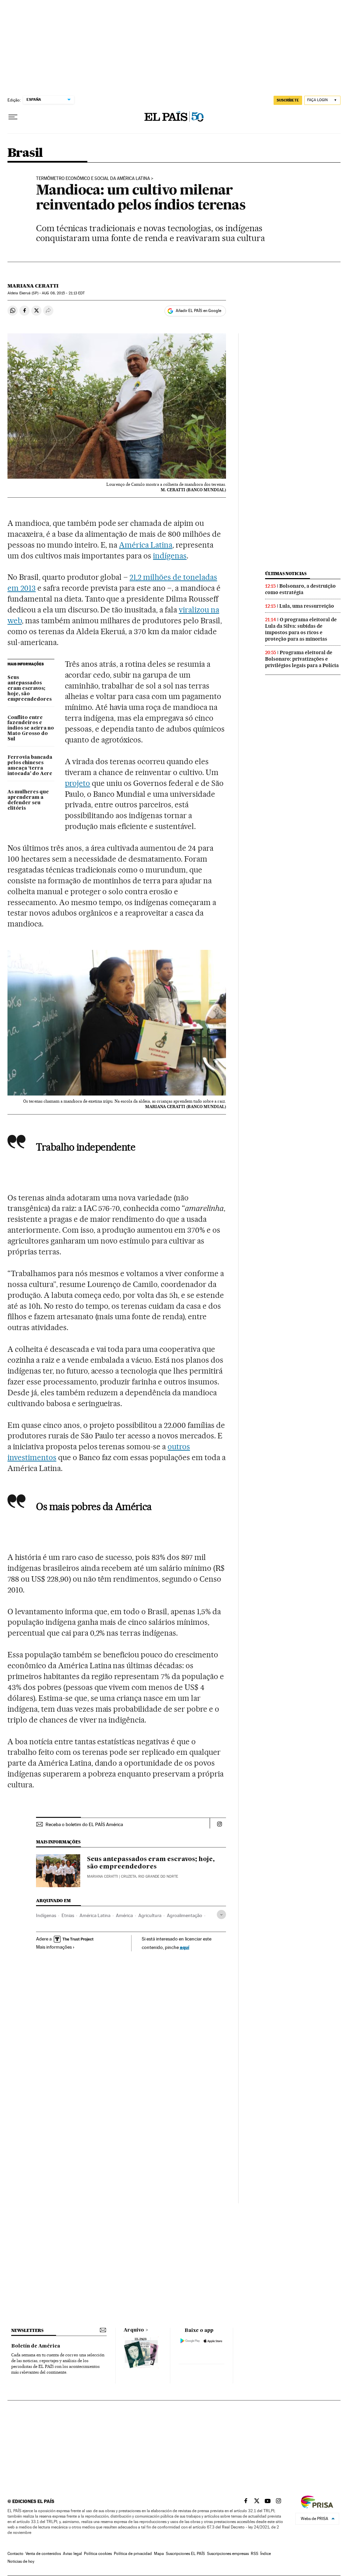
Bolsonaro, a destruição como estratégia (300, 589)
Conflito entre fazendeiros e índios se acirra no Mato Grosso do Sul (31, 729)
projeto (78, 783)
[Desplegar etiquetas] (221, 1915)
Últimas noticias (286, 574)
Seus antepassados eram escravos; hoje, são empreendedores (30, 688)
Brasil (25, 153)
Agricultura (150, 1915)
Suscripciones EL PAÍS (185, 2554)
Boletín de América (36, 2346)
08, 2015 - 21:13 (63, 293)
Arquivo (134, 2330)
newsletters (27, 2330)
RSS (255, 2554)
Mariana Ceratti (33, 286)
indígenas (170, 556)
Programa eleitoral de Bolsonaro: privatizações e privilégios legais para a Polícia (302, 659)
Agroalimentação (185, 1915)
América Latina (146, 545)
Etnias (68, 1915)
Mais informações (54, 1947)
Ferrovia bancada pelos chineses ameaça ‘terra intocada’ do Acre (30, 766)
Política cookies (98, 2554)
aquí (185, 1947)
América (124, 1915)
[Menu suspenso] (13, 117)
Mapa (159, 2554)
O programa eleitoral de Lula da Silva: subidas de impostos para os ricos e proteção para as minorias (301, 629)
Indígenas (46, 1915)
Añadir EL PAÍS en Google (198, 311)
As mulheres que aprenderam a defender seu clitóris (28, 800)
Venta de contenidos (43, 2554)
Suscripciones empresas (228, 2554)
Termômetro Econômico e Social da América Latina (93, 179)
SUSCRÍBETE (288, 100)
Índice (266, 2554)
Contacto (15, 2554)
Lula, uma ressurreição (307, 606)
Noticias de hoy (21, 2561)
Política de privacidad (133, 2554)
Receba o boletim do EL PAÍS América (84, 1824)
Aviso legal (72, 2554)
